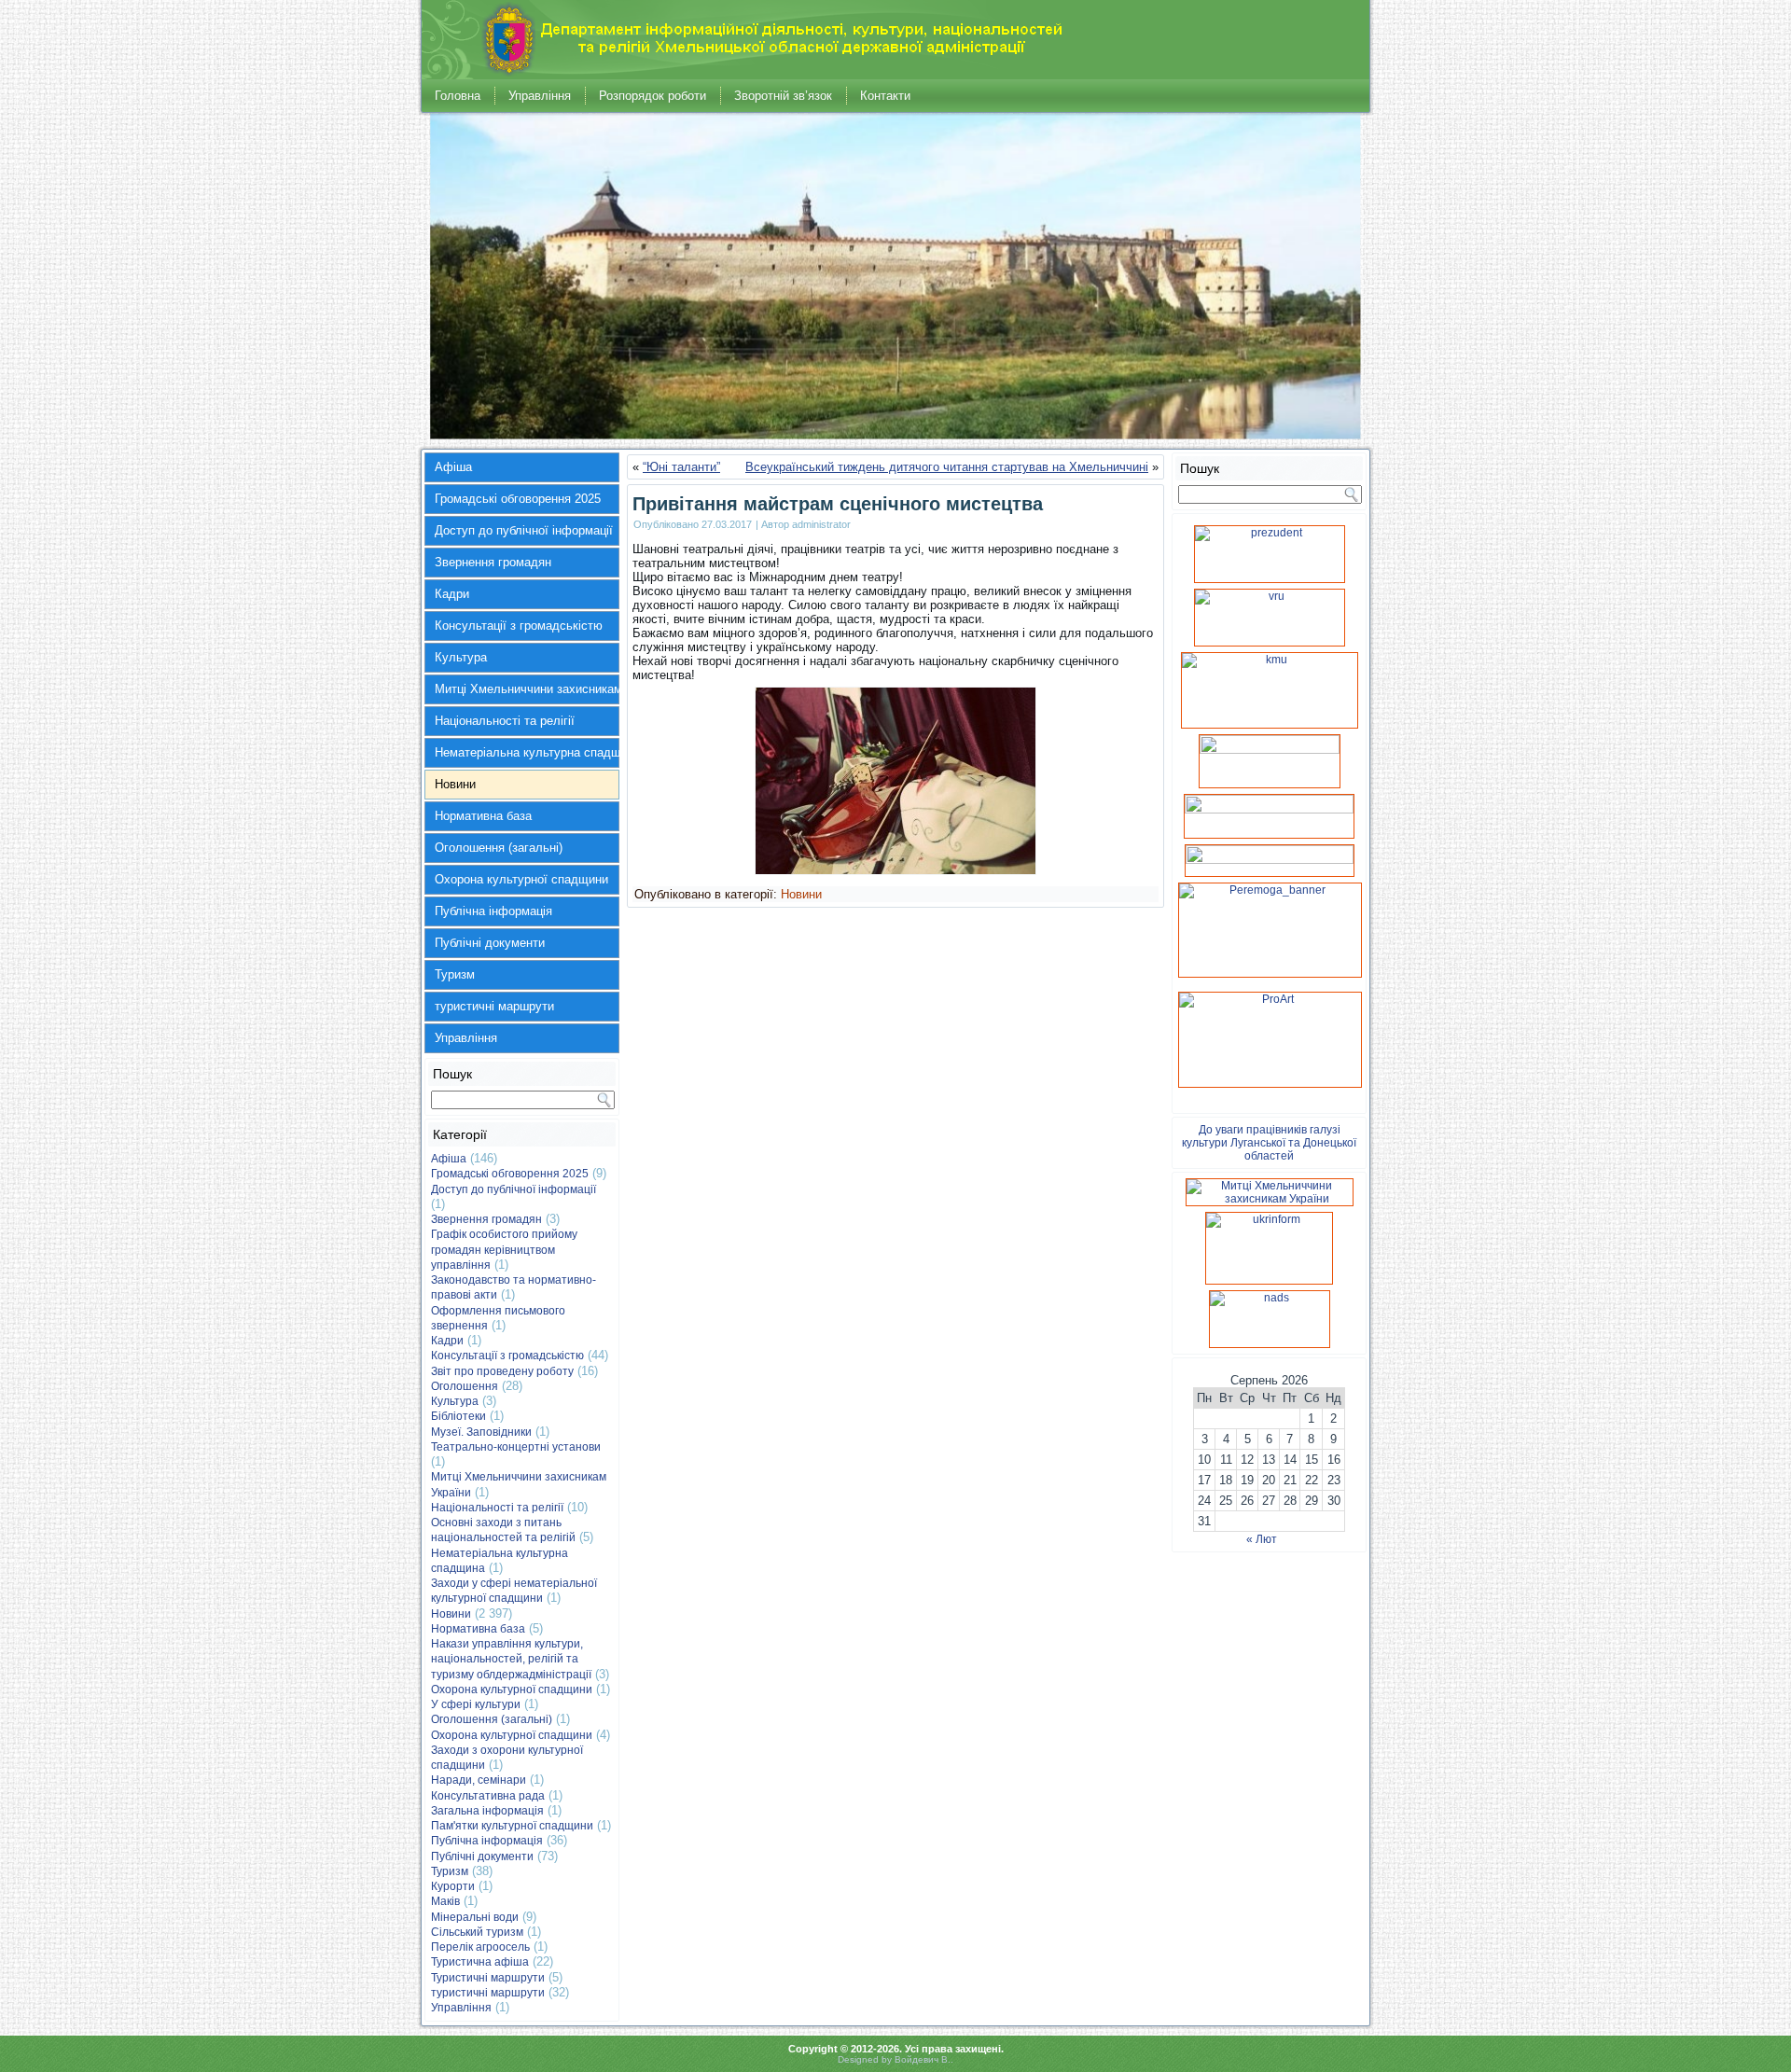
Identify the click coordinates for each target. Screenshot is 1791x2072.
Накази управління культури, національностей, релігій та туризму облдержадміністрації (511, 1659)
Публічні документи (490, 943)
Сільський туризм (477, 1932)
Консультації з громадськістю (519, 626)
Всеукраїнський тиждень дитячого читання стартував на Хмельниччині (947, 467)
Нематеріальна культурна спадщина (527, 752)
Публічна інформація (493, 911)
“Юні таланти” (681, 467)
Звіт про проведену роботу (502, 1371)
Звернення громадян (493, 562)
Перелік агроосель (480, 1947)
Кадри (452, 594)
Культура (461, 657)
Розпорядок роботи (653, 96)
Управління (540, 96)
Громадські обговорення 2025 (518, 499)
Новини (455, 784)
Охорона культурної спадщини (521, 879)
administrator (821, 524)
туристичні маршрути (494, 1006)
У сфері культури (476, 1704)
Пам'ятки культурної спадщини (512, 1826)
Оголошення (465, 1386)
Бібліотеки (458, 1416)
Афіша (453, 467)
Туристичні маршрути (488, 1978)
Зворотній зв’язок (783, 96)
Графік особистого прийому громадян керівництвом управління (504, 1250)
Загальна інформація (487, 1811)
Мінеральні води (475, 1917)
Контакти (885, 96)
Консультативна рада (488, 1796)
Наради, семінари (479, 1780)
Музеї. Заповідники (481, 1432)
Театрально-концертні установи (516, 1447)
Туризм (455, 974)
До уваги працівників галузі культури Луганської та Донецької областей (1269, 1143)
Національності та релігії (505, 721)
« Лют (1262, 1539)
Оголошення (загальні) (499, 848)
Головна (458, 96)
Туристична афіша (480, 1962)
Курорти (453, 1886)
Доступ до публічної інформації (524, 530)
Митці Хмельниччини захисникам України (527, 689)
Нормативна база (483, 816)
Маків (445, 1901)
